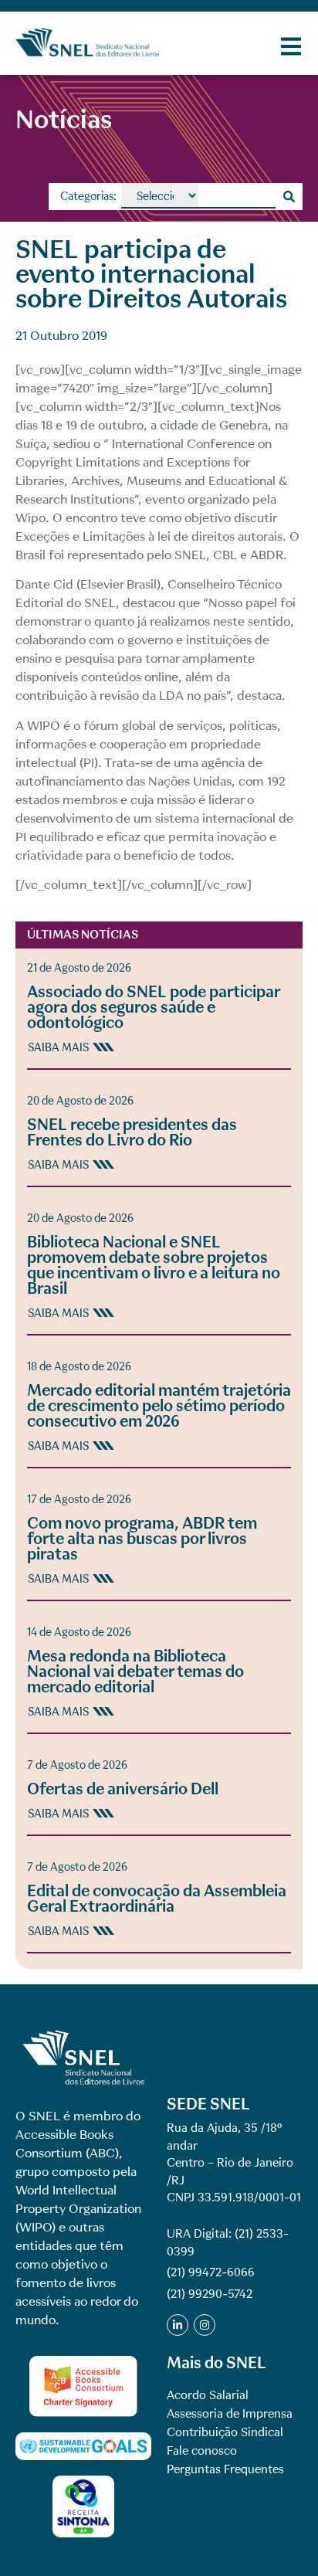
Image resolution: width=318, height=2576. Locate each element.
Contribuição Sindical (225, 2432)
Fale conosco (202, 2451)
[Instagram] (205, 2325)
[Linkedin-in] (178, 2325)
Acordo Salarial (208, 2395)
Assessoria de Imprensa (230, 2414)
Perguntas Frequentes (225, 2469)
